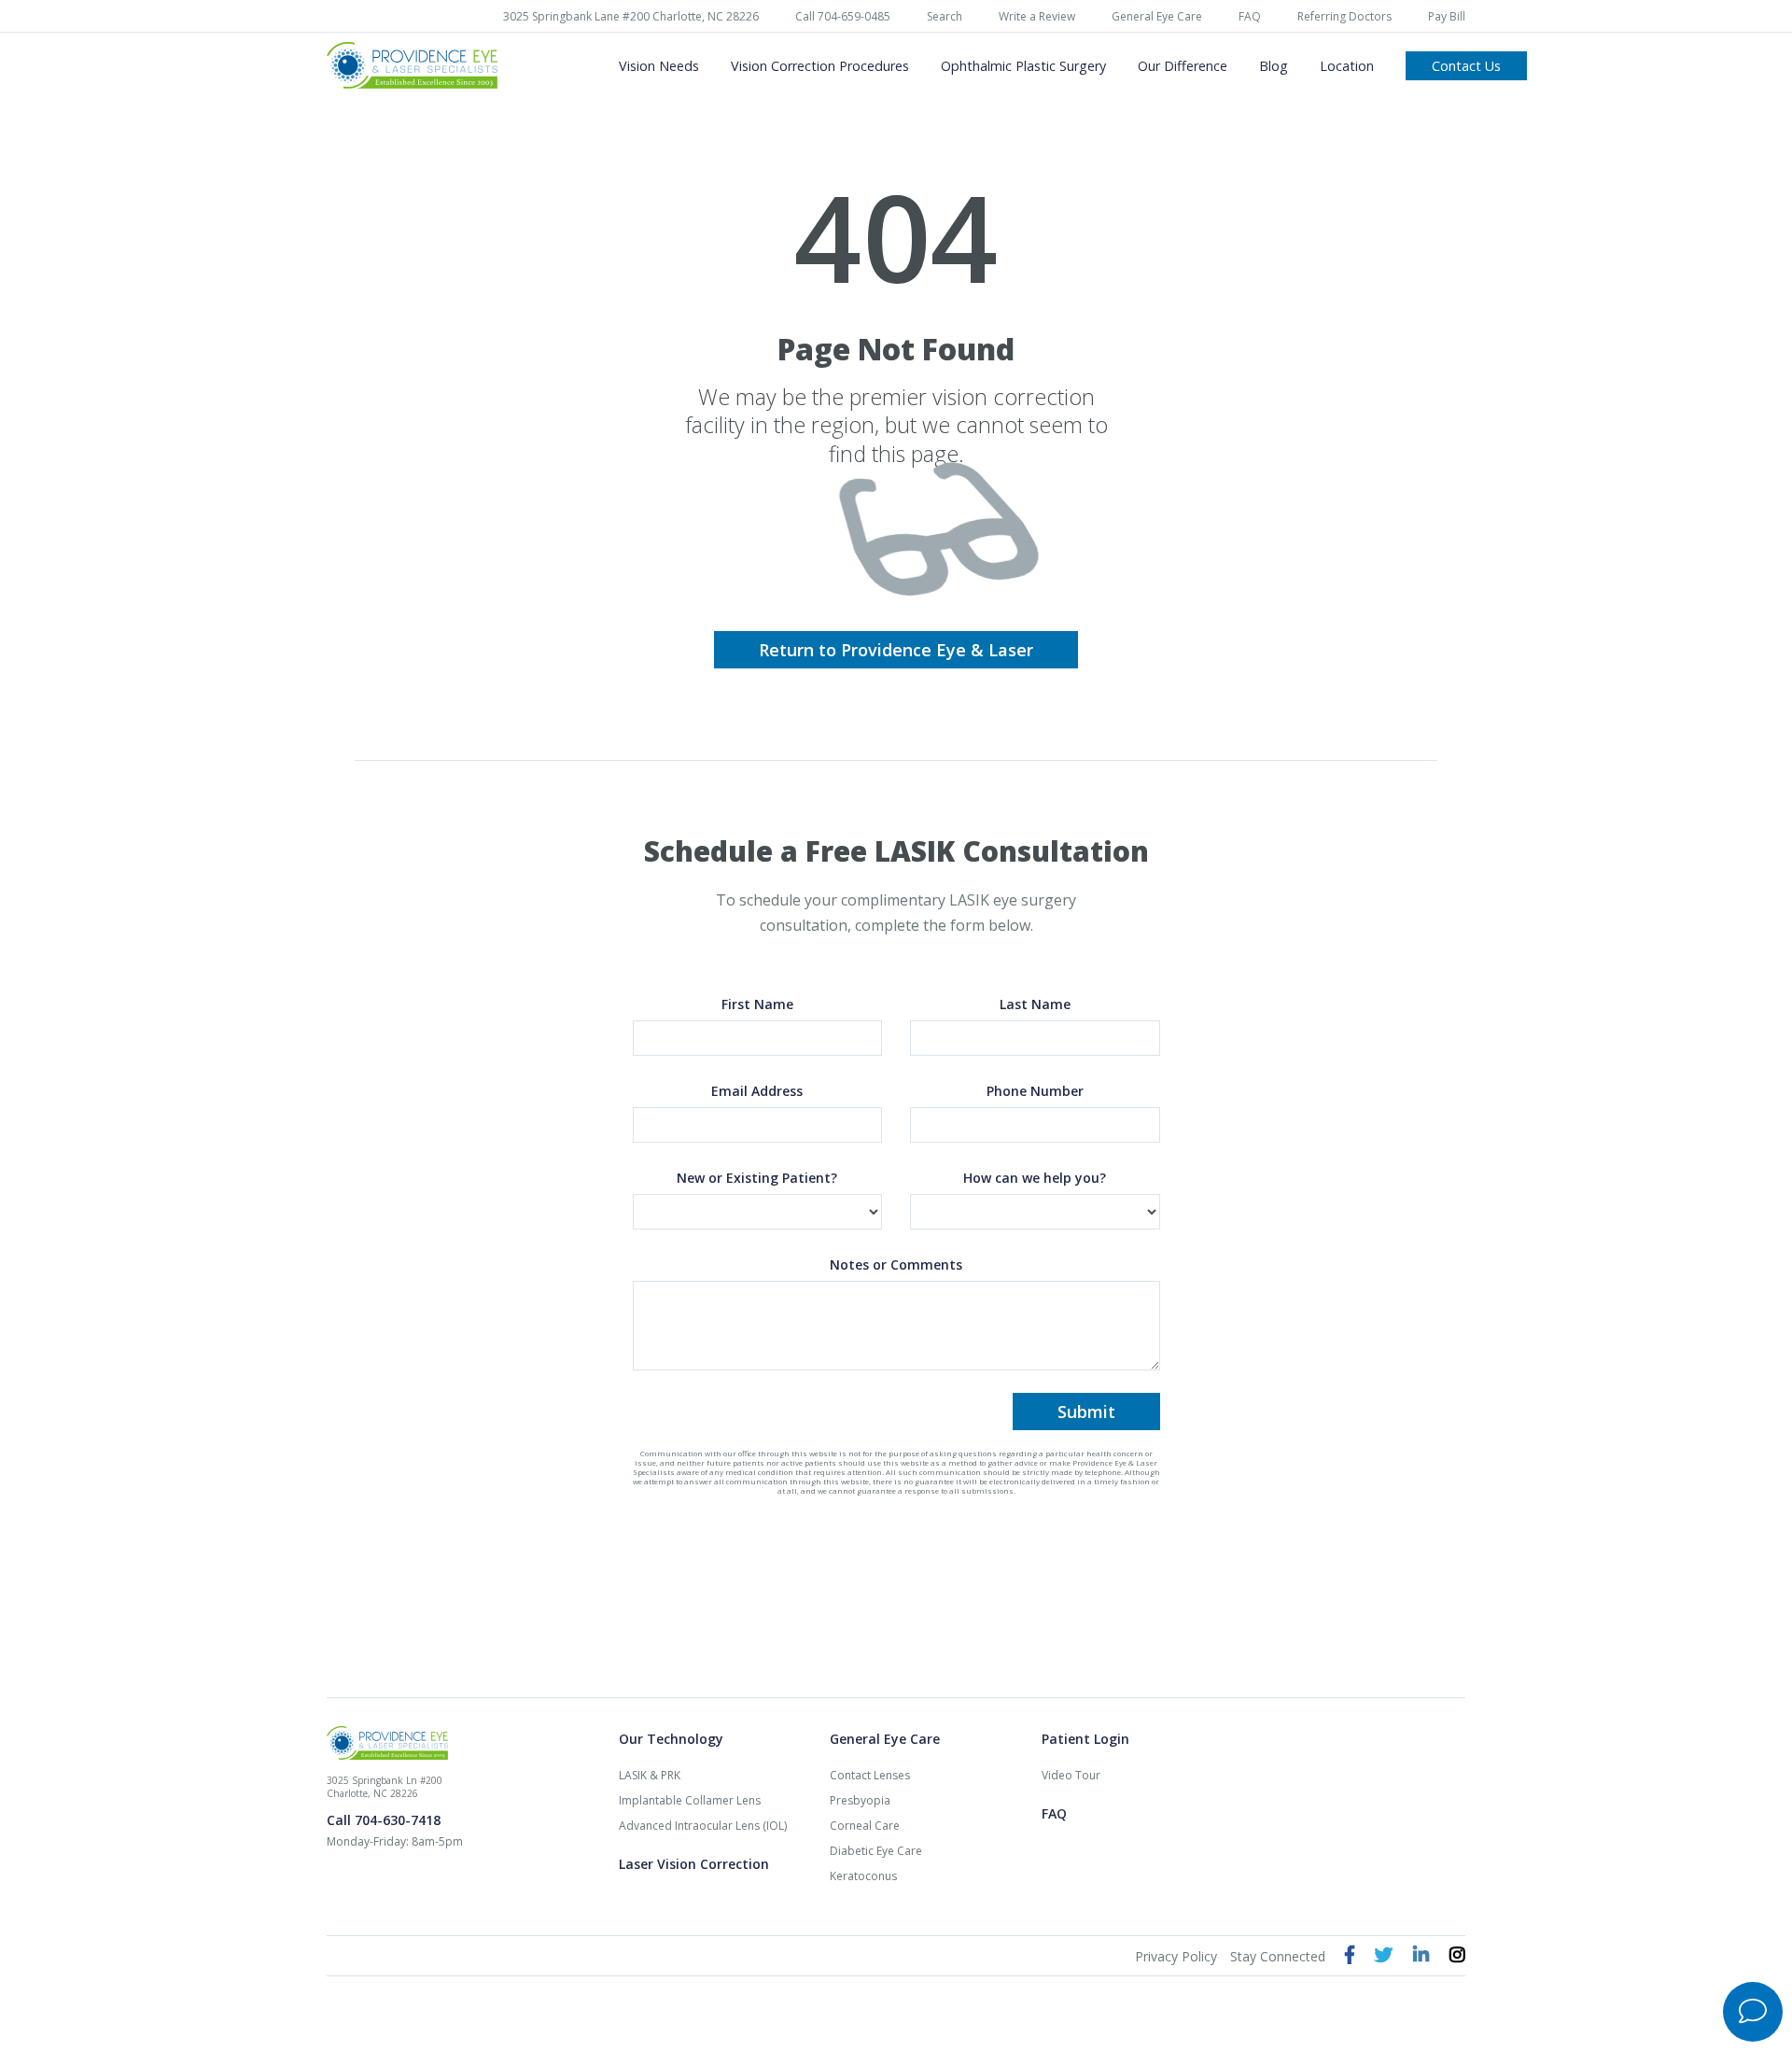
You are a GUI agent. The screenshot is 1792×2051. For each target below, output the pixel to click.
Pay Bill (1447, 16)
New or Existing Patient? (757, 1178)
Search (945, 16)
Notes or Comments (896, 1264)
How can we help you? (1035, 1178)
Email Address (757, 1091)
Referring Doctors (1344, 16)
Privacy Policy (1176, 1956)
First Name (757, 1004)
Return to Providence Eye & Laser (896, 650)
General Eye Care (1157, 16)
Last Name (1035, 1004)
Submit (1086, 1412)
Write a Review (1037, 16)
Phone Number (1035, 1091)
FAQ (1250, 16)
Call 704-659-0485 (843, 16)
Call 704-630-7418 (384, 1820)
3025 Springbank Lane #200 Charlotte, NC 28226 (631, 16)
